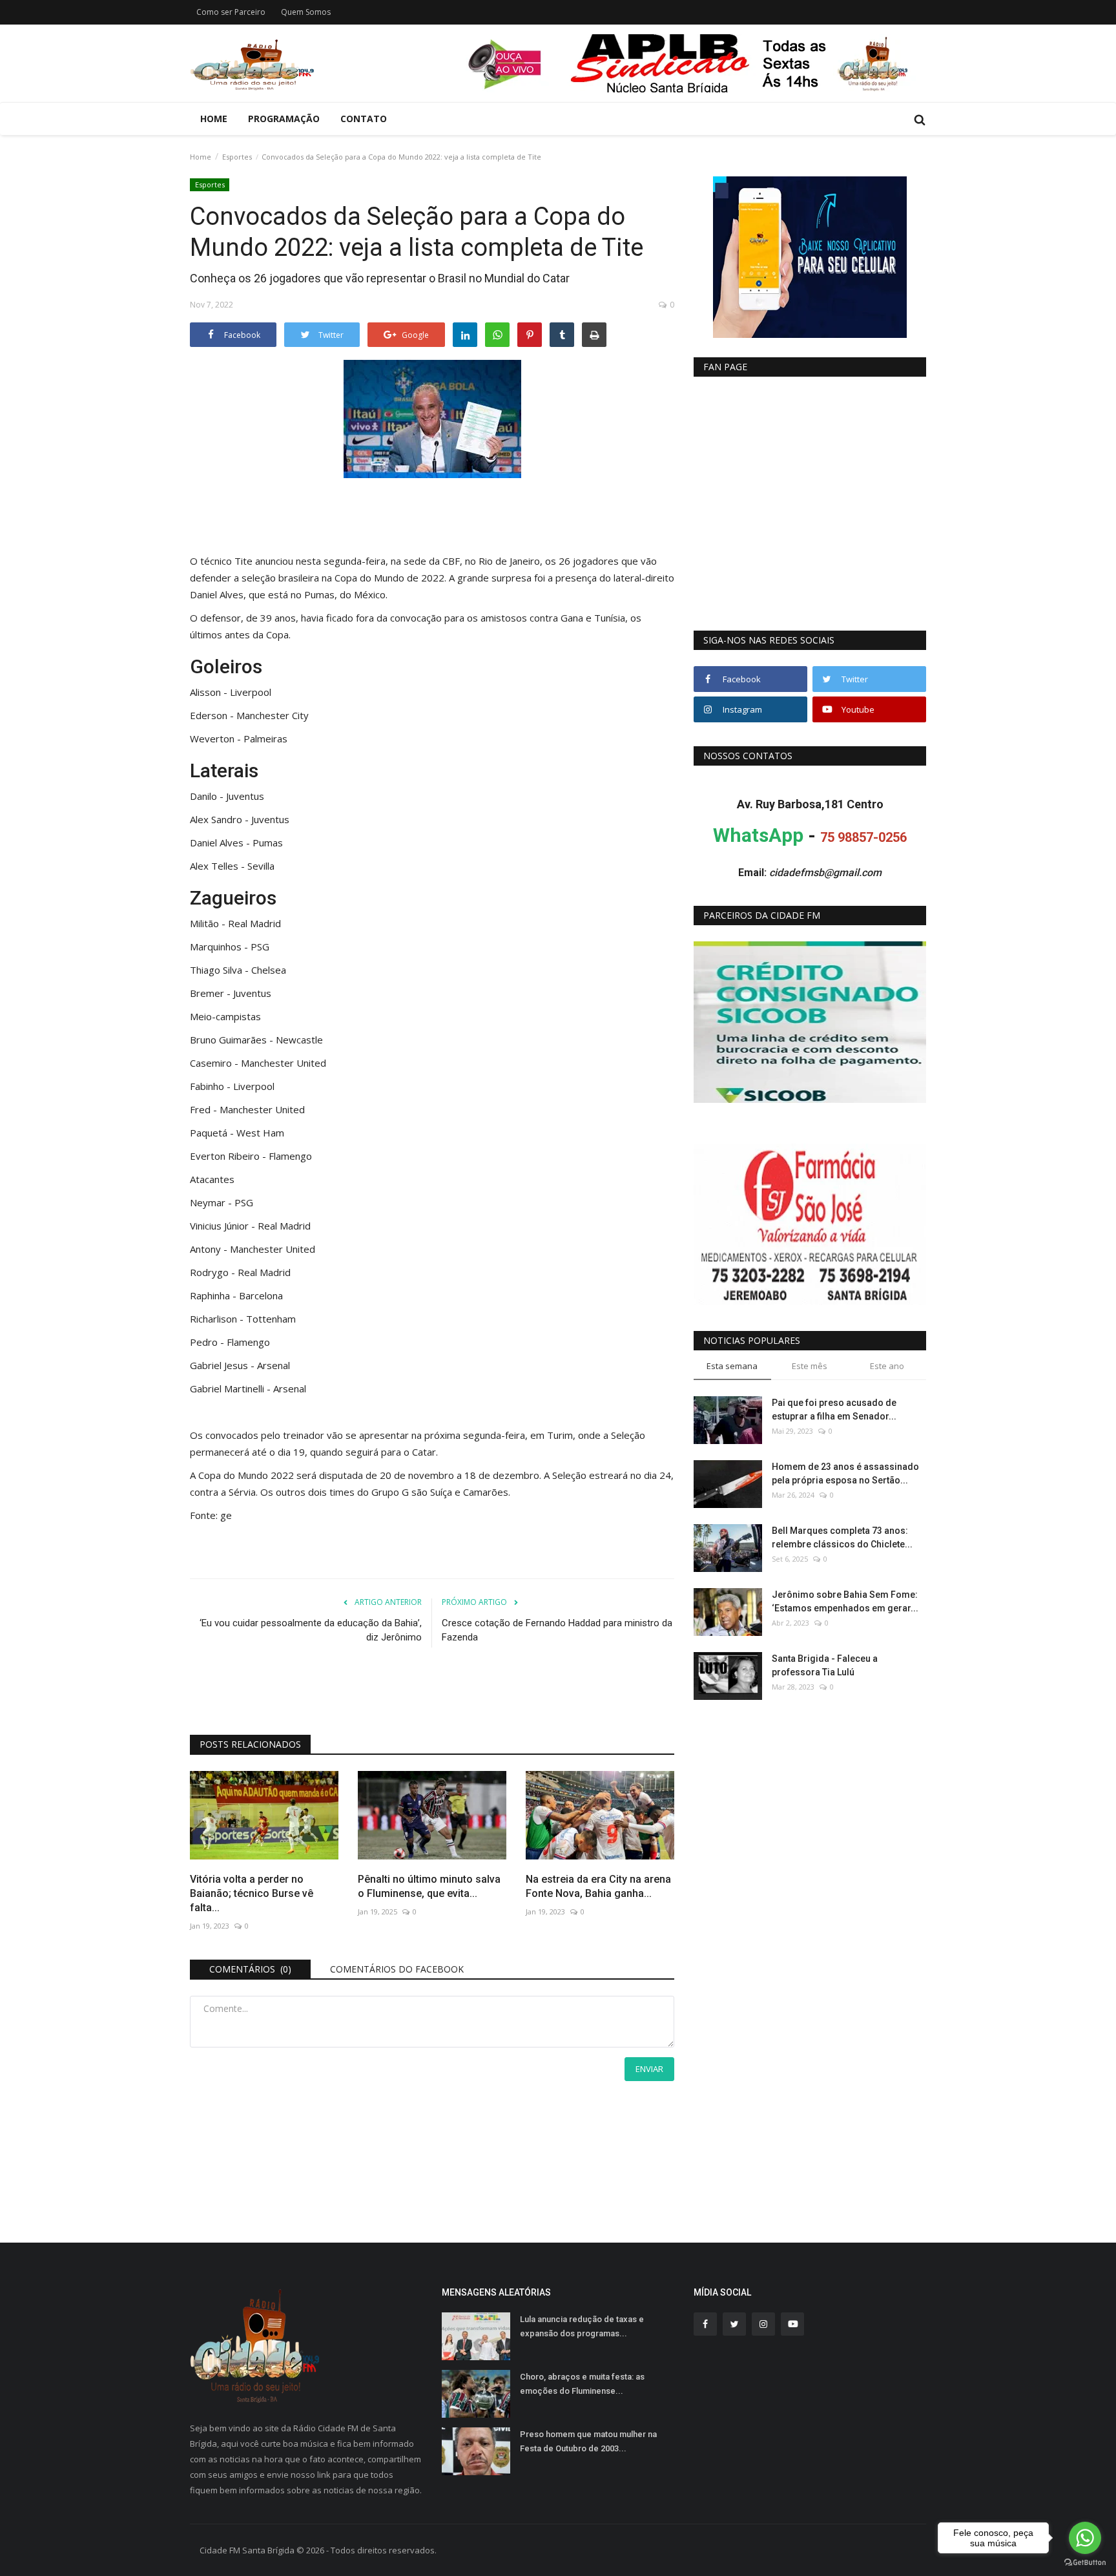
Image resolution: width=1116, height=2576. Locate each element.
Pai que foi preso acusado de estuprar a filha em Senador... (834, 1409)
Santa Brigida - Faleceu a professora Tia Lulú (825, 1665)
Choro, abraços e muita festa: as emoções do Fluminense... (582, 2384)
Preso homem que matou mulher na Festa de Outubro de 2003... (588, 2441)
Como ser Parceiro (231, 12)
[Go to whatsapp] (1085, 2538)
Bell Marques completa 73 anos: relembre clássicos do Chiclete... (842, 1537)
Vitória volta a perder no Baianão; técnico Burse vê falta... (252, 1893)
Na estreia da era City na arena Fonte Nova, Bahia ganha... (598, 1886)
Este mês (810, 1366)
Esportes (237, 157)
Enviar (649, 2069)
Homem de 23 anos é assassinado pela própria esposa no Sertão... (845, 1473)
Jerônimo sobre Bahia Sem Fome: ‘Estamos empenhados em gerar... (845, 1601)
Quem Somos (306, 12)
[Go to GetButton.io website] (1085, 2563)
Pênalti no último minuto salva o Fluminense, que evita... (429, 1886)
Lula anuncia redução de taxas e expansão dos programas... (582, 2326)
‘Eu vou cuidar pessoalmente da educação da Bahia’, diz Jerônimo (311, 1630)
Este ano (887, 1366)
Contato (364, 119)
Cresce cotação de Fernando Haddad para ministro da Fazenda (557, 1630)
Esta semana (732, 1366)
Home (214, 119)
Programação (284, 119)
